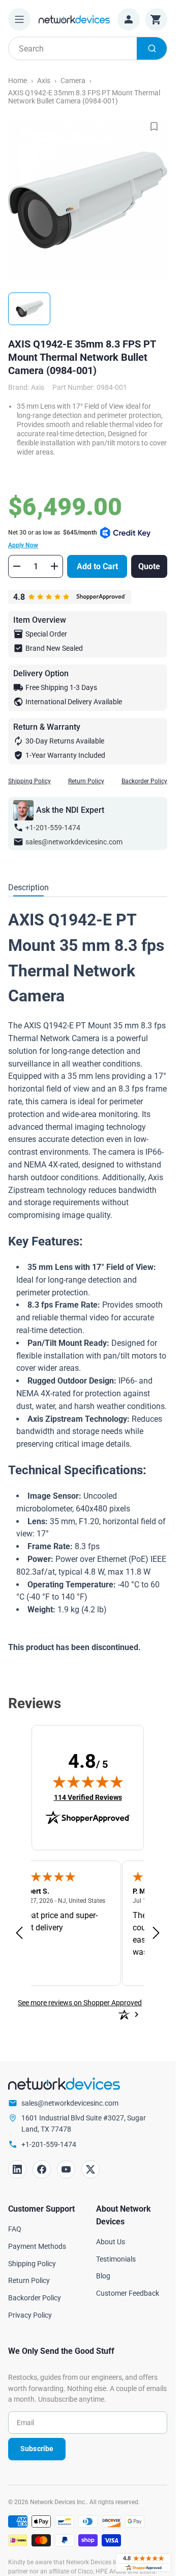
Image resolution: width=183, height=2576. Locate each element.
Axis (44, 81)
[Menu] (19, 19)
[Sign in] (129, 19)
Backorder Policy (144, 781)
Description (28, 887)
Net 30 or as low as (53, 539)
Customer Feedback (128, 2293)
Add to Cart (97, 566)
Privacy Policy (30, 2315)
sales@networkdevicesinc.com (74, 842)
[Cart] (156, 19)
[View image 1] (29, 309)
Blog (103, 2276)
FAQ (15, 2229)
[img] (88, 1782)
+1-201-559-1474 (53, 828)
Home (18, 81)
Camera (73, 81)
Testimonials (116, 2259)
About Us (111, 2242)
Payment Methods (37, 2246)
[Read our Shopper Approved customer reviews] (143, 2562)
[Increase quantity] (54, 566)
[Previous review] (19, 1933)
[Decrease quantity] (17, 566)
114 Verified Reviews (88, 1797)
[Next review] (156, 1933)
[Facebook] (42, 2169)
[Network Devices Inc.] (74, 19)
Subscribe (37, 2449)
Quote (149, 566)
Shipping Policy (29, 781)
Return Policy (86, 781)
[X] (90, 2169)
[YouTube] (66, 2169)
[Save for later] (154, 126)
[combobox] (88, 48)
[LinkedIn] (17, 2169)
